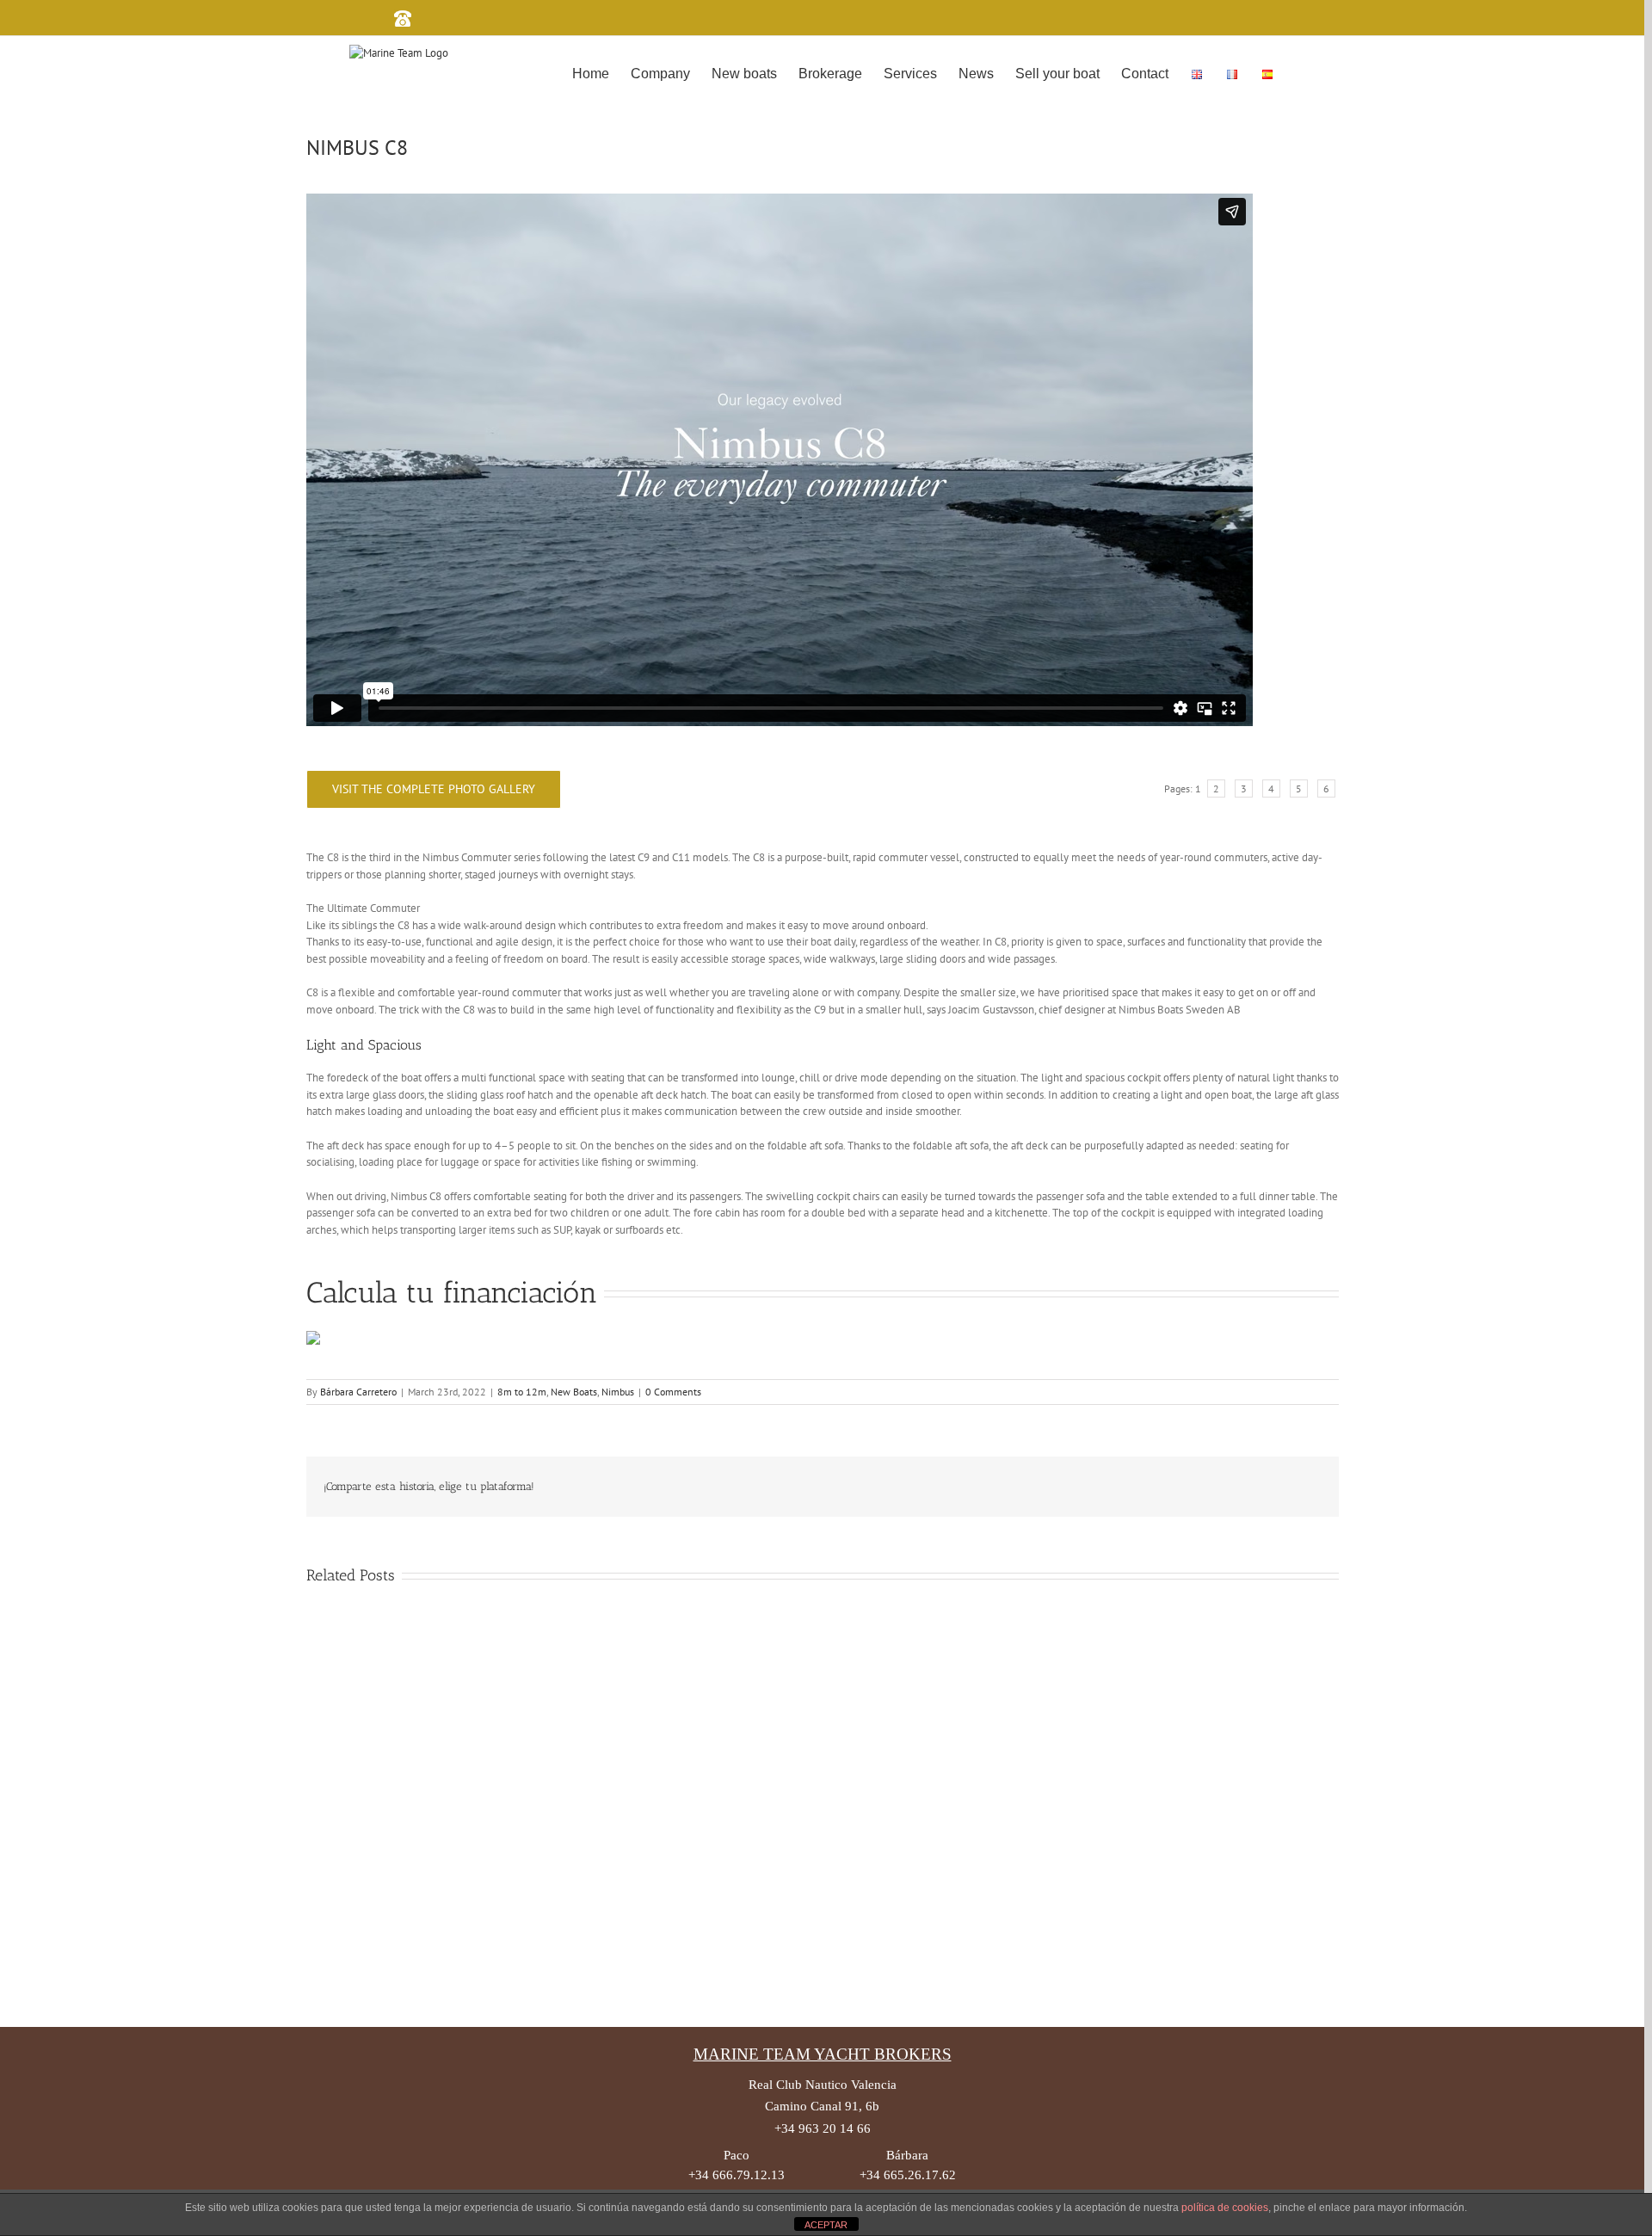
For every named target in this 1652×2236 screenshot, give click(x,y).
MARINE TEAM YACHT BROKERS (823, 2054)
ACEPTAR (826, 2225)
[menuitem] (591, 72)
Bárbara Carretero (358, 1392)
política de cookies (1225, 2208)
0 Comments (673, 1392)
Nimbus (618, 1392)
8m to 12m (522, 1392)
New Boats (574, 1392)
